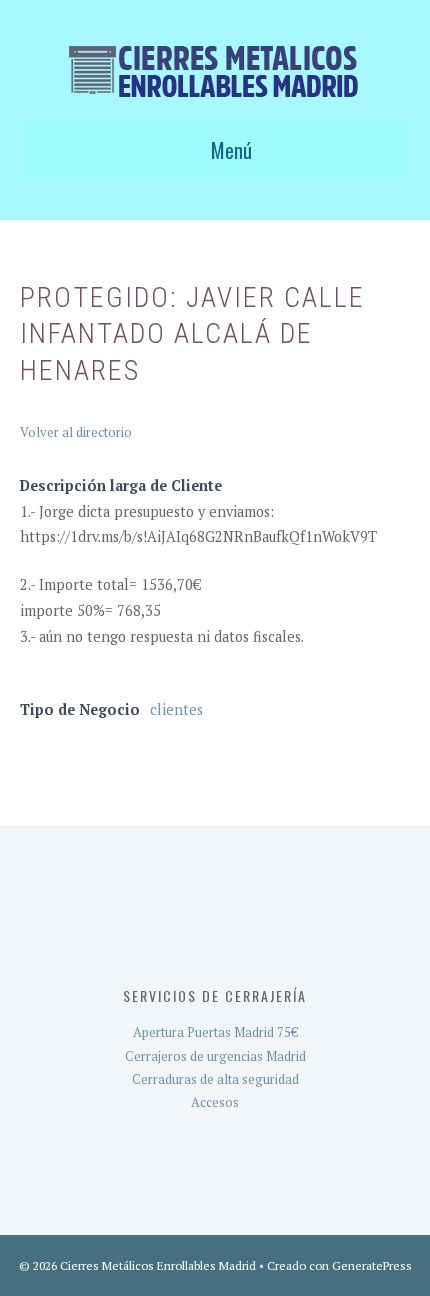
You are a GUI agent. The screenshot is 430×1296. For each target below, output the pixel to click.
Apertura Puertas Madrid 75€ (215, 1032)
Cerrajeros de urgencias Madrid (215, 1056)
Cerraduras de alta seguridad (215, 1079)
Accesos (215, 1102)
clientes (176, 709)
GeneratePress (372, 1265)
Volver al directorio (76, 432)
